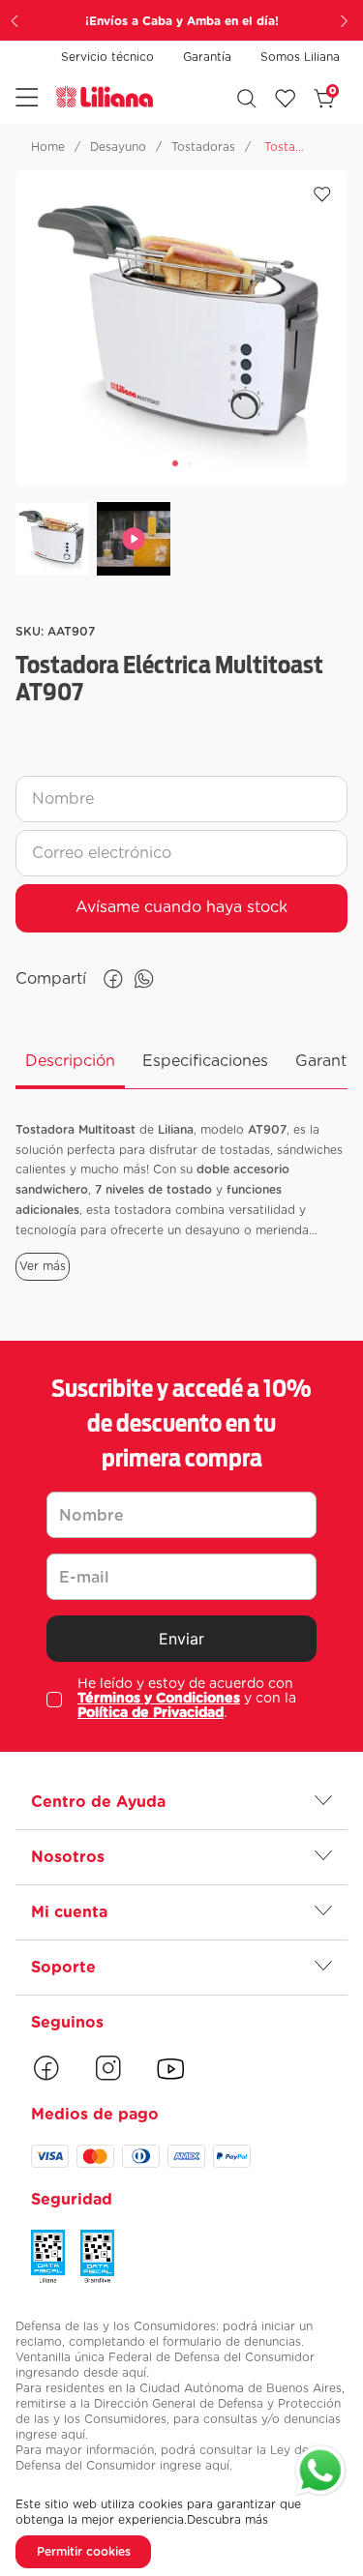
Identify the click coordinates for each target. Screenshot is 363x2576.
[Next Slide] (347, 20)
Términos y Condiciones (159, 1699)
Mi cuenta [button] (69, 1912)
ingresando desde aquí (81, 2373)
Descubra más (227, 2520)
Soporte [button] (63, 1968)
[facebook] (113, 979)
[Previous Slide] (16, 20)
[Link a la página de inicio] (48, 147)
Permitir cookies (84, 2552)
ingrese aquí (50, 2435)
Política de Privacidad (151, 1713)
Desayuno (118, 147)
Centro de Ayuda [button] (98, 1802)
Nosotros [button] (68, 1857)
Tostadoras (203, 147)
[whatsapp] (144, 979)
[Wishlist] (286, 99)
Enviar (181, 1639)
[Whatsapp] (320, 2472)
